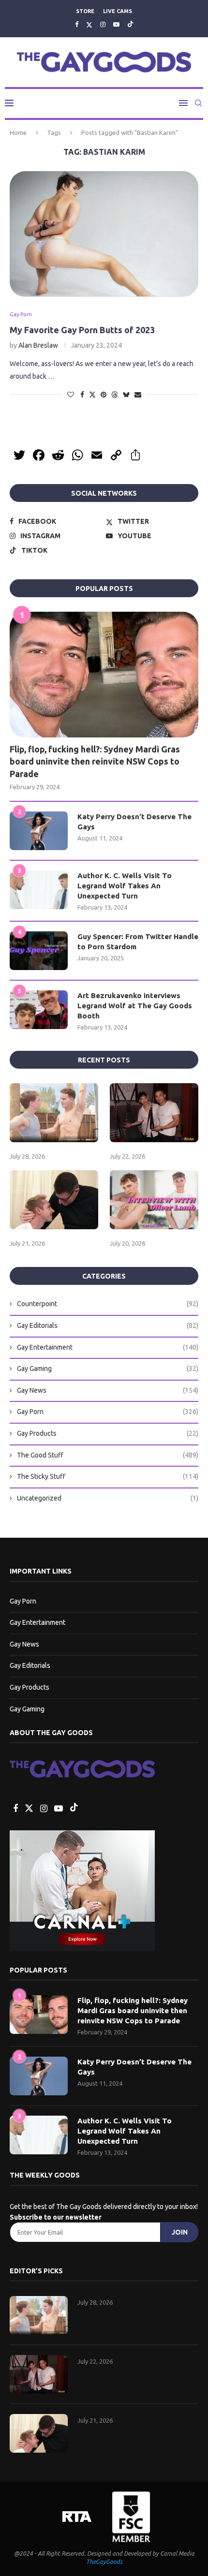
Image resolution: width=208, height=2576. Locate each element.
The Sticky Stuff (108, 1476)
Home (18, 132)
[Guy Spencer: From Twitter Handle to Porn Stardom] (39, 951)
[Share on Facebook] (82, 395)
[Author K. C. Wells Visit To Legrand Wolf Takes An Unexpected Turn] (39, 890)
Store (85, 11)
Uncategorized (108, 1498)
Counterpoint (108, 1304)
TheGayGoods (104, 2562)
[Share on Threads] (115, 394)
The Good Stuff (108, 1455)
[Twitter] (89, 24)
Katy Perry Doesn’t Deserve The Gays (134, 822)
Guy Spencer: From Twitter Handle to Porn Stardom (138, 942)
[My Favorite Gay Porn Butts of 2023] (104, 234)
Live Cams (118, 11)
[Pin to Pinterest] (104, 395)
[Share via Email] (138, 395)
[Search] (198, 103)
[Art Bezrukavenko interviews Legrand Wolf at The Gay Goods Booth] (39, 1010)
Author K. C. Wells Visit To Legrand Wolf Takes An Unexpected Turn (125, 886)
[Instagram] (103, 24)
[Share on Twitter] (92, 394)
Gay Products (108, 1433)
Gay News (108, 1390)
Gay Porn (108, 1412)
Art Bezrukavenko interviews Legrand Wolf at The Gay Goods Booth (135, 1006)
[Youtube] (116, 24)
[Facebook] (77, 24)
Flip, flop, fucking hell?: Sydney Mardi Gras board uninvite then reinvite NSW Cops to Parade (95, 761)
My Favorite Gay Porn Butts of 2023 (82, 330)
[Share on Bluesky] (126, 394)
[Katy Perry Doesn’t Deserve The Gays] (39, 831)
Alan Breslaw (38, 345)
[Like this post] (71, 395)
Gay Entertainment (108, 1347)
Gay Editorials (108, 1325)
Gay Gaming (108, 1369)
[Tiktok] (130, 24)
